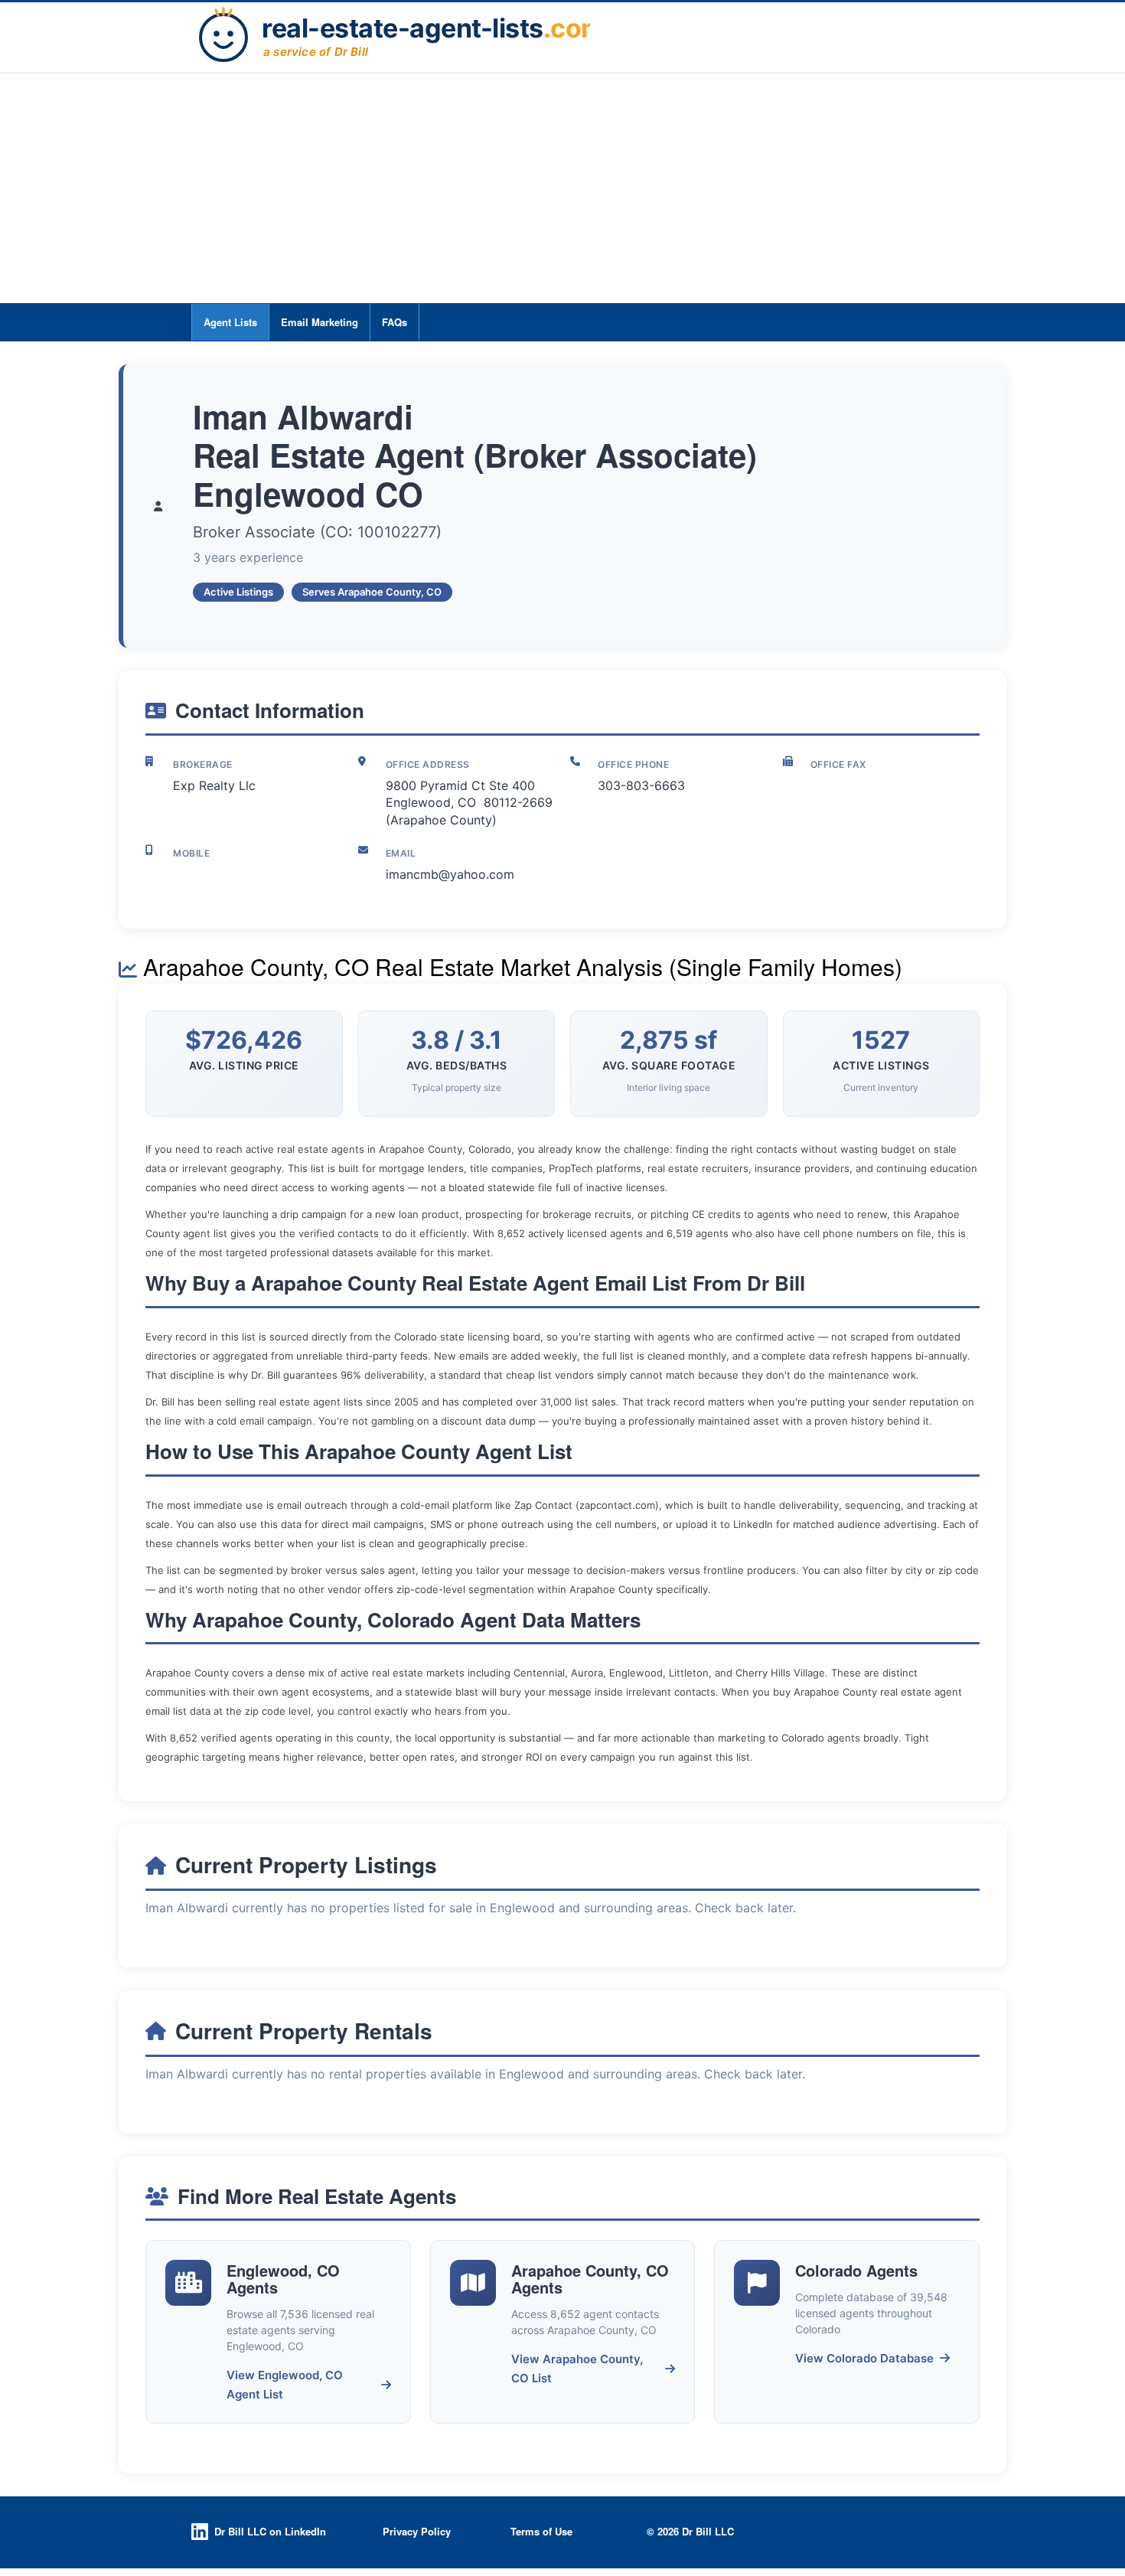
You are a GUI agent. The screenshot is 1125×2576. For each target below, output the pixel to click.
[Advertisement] (562, 188)
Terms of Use (541, 2531)
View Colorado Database (864, 2358)
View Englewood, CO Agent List (285, 2385)
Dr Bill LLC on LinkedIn (270, 2531)
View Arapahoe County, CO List (577, 2369)
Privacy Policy (417, 2531)
